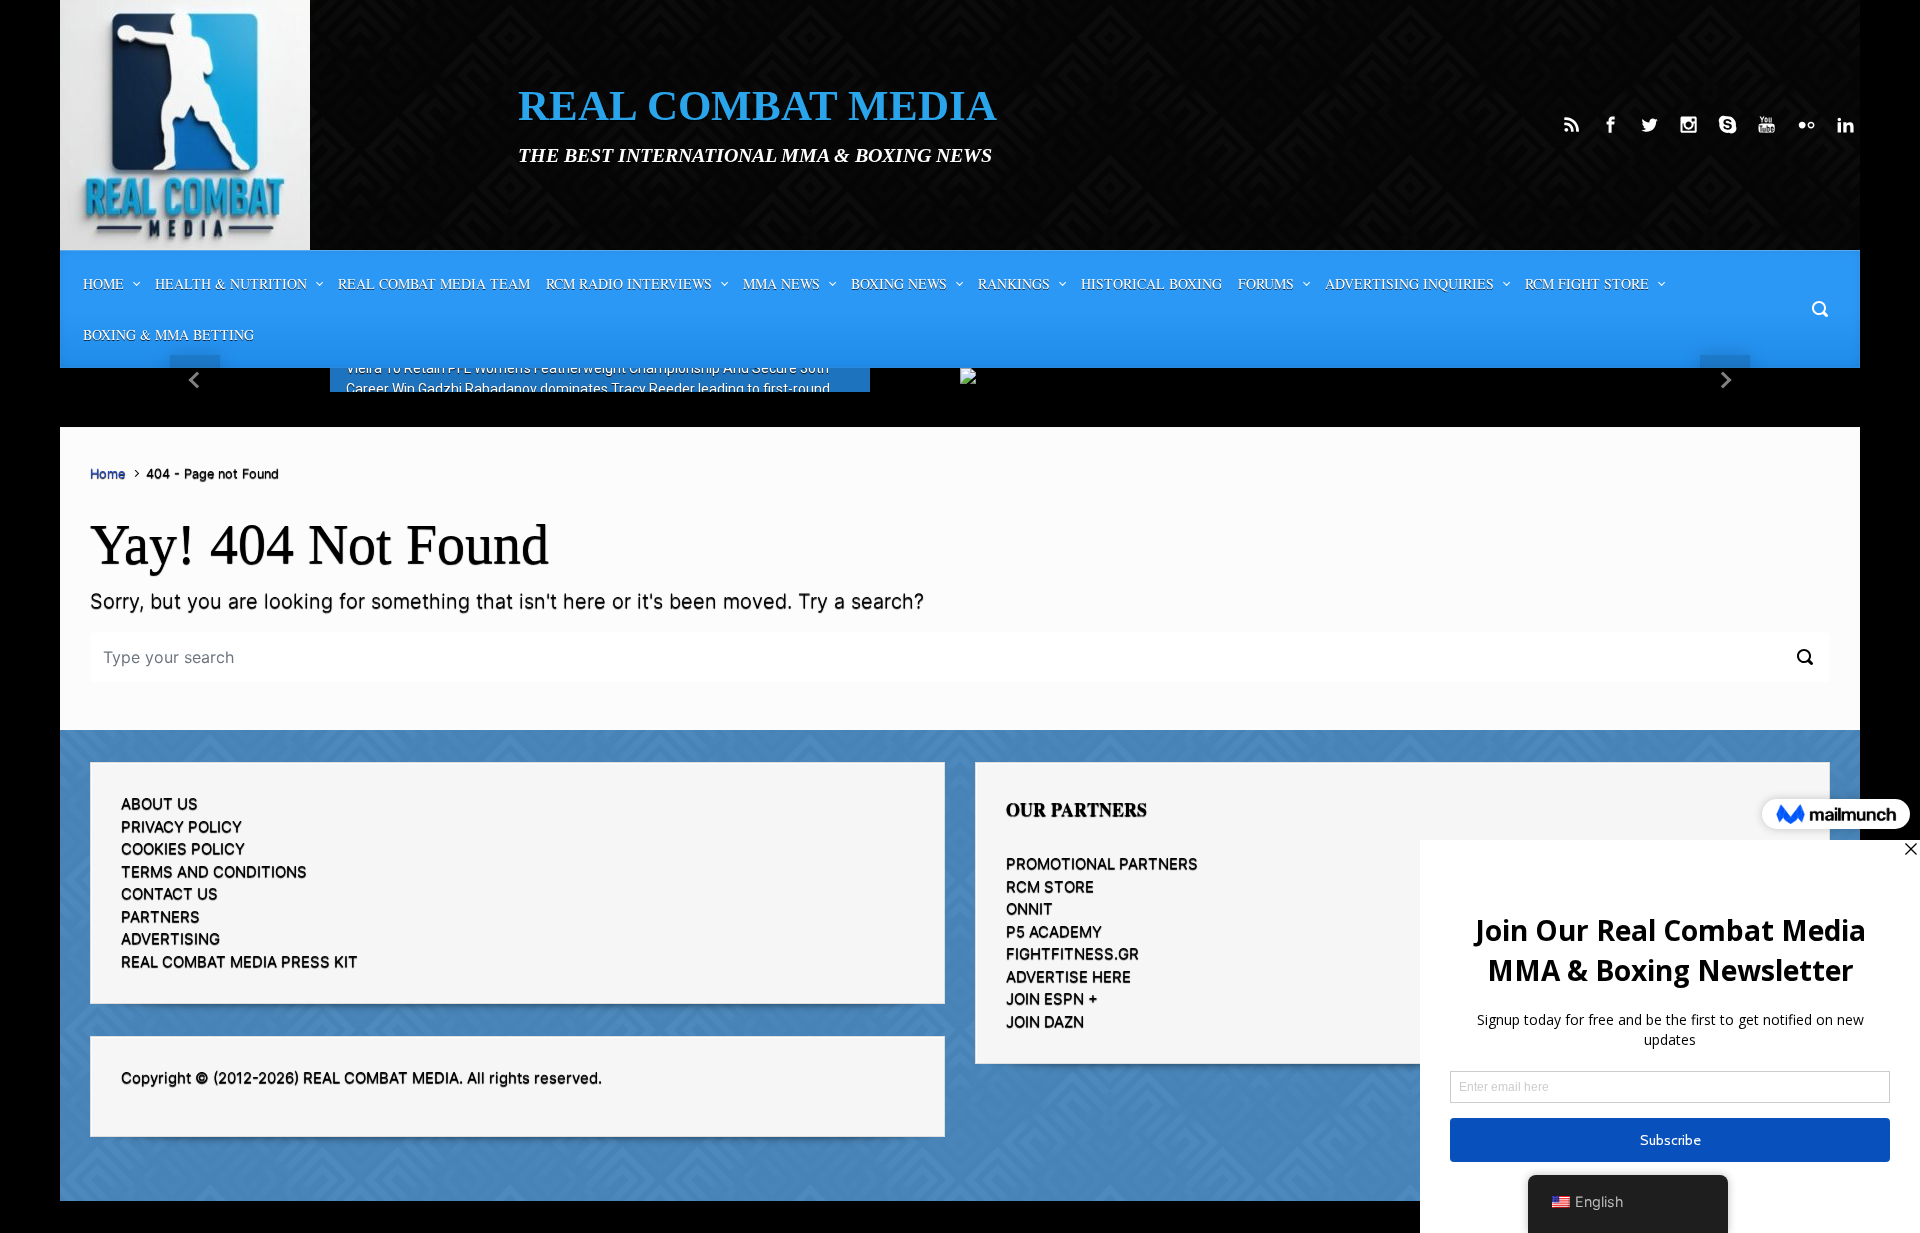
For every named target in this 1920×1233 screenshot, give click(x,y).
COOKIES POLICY (183, 848)
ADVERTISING (170, 938)
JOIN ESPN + (1052, 998)
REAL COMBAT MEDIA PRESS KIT (239, 961)
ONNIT (1029, 908)
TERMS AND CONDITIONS (214, 871)
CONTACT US (169, 893)
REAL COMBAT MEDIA (757, 105)
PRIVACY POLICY (181, 826)
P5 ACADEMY (1054, 931)
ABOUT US (159, 803)
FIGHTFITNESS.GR (1072, 953)
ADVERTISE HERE (1068, 976)
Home (107, 473)
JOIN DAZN (1045, 1021)
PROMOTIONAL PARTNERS (1102, 863)
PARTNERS (160, 916)
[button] (195, 380)
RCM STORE (1050, 886)
